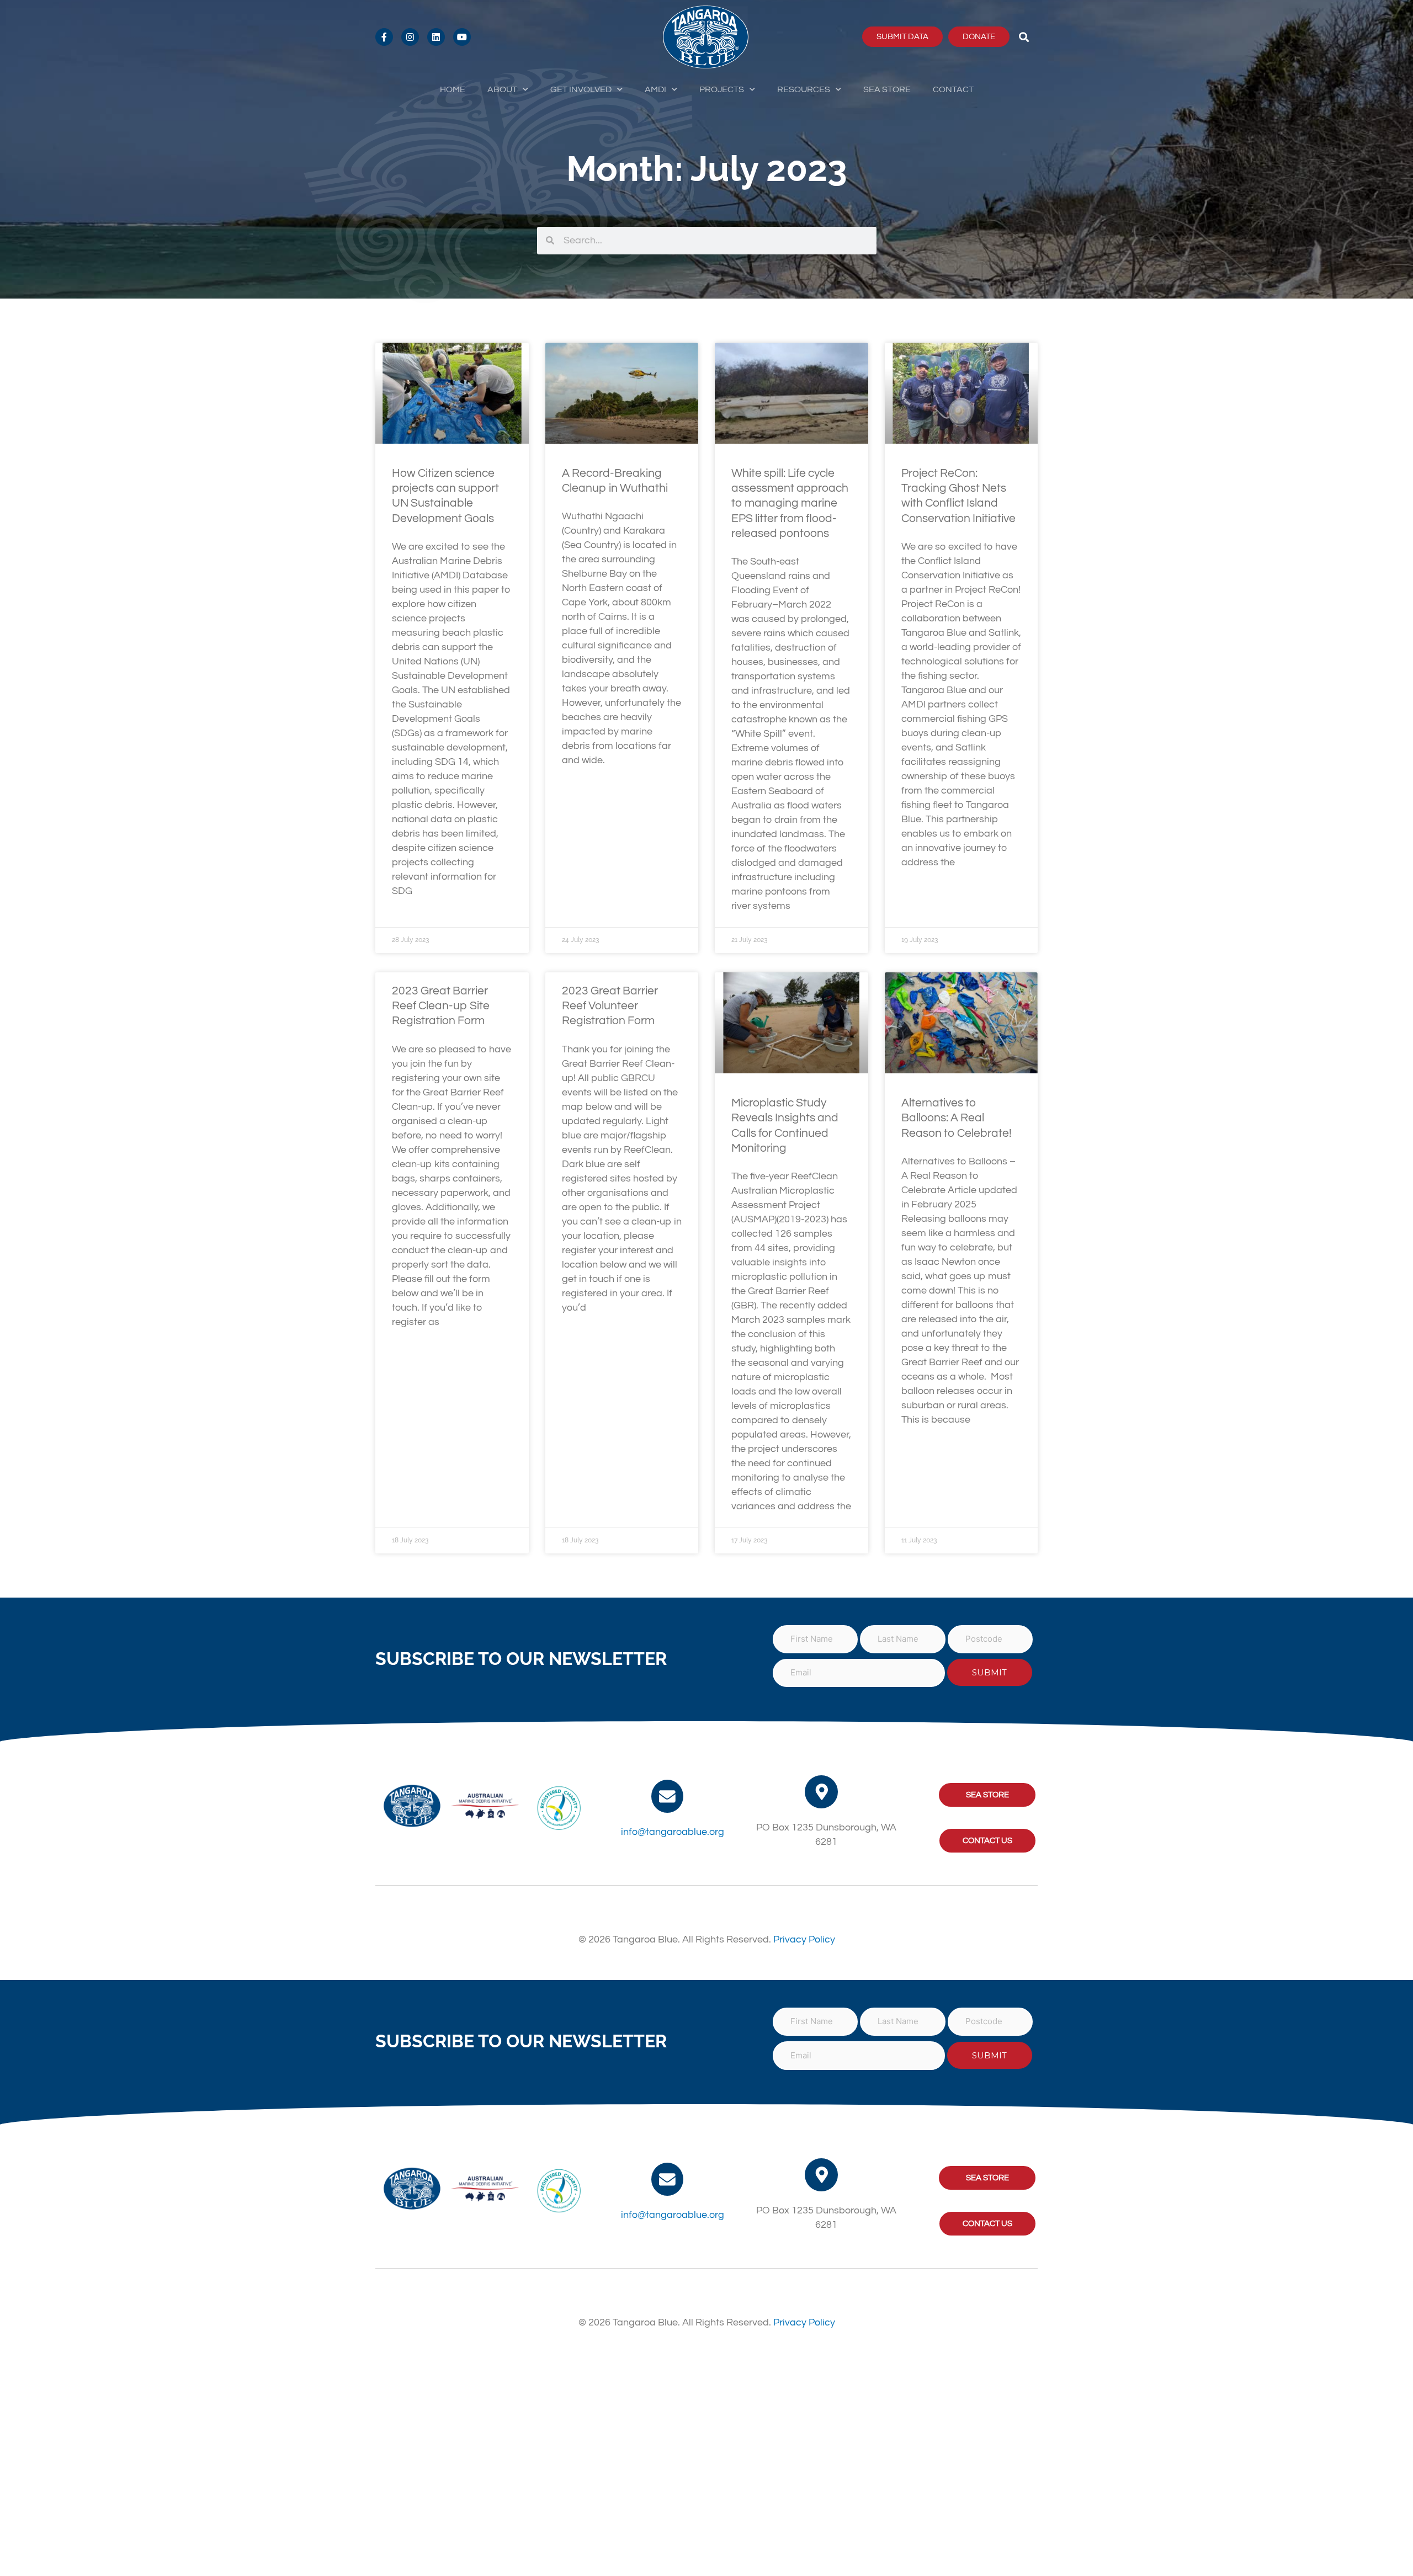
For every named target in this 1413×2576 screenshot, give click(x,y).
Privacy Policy (804, 1939)
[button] (1024, 37)
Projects (722, 89)
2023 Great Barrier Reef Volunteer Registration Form (610, 1006)
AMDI (655, 89)
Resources (804, 89)
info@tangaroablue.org (673, 1832)
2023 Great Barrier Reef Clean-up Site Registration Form (441, 1006)
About (502, 89)
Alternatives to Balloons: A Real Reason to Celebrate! (957, 1118)
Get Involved (581, 89)
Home (453, 89)
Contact (953, 89)
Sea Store (887, 89)
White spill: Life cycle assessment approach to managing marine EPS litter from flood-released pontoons (790, 503)
